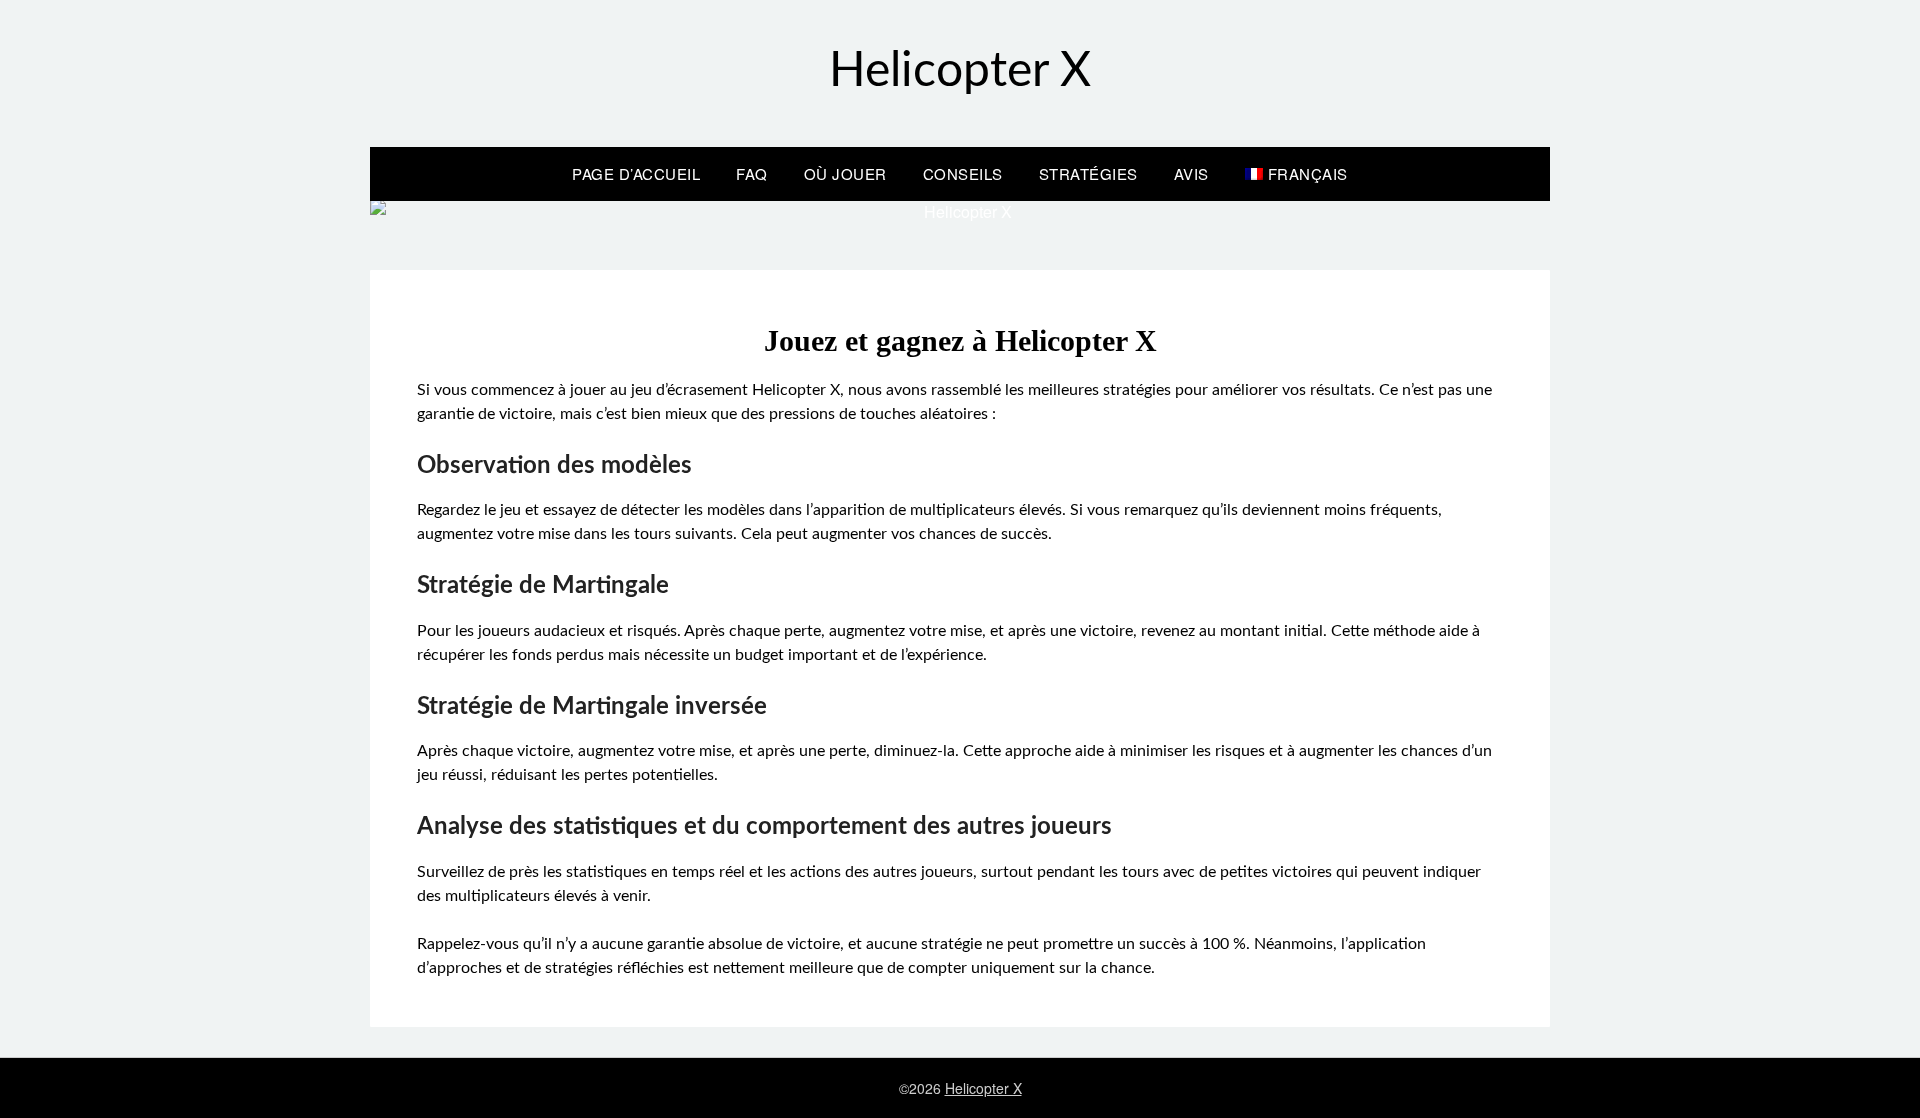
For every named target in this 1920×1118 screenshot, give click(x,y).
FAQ (752, 173)
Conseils (963, 173)
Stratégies (1088, 173)
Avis (1191, 173)
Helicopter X (960, 71)
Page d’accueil (636, 173)
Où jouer (845, 173)
